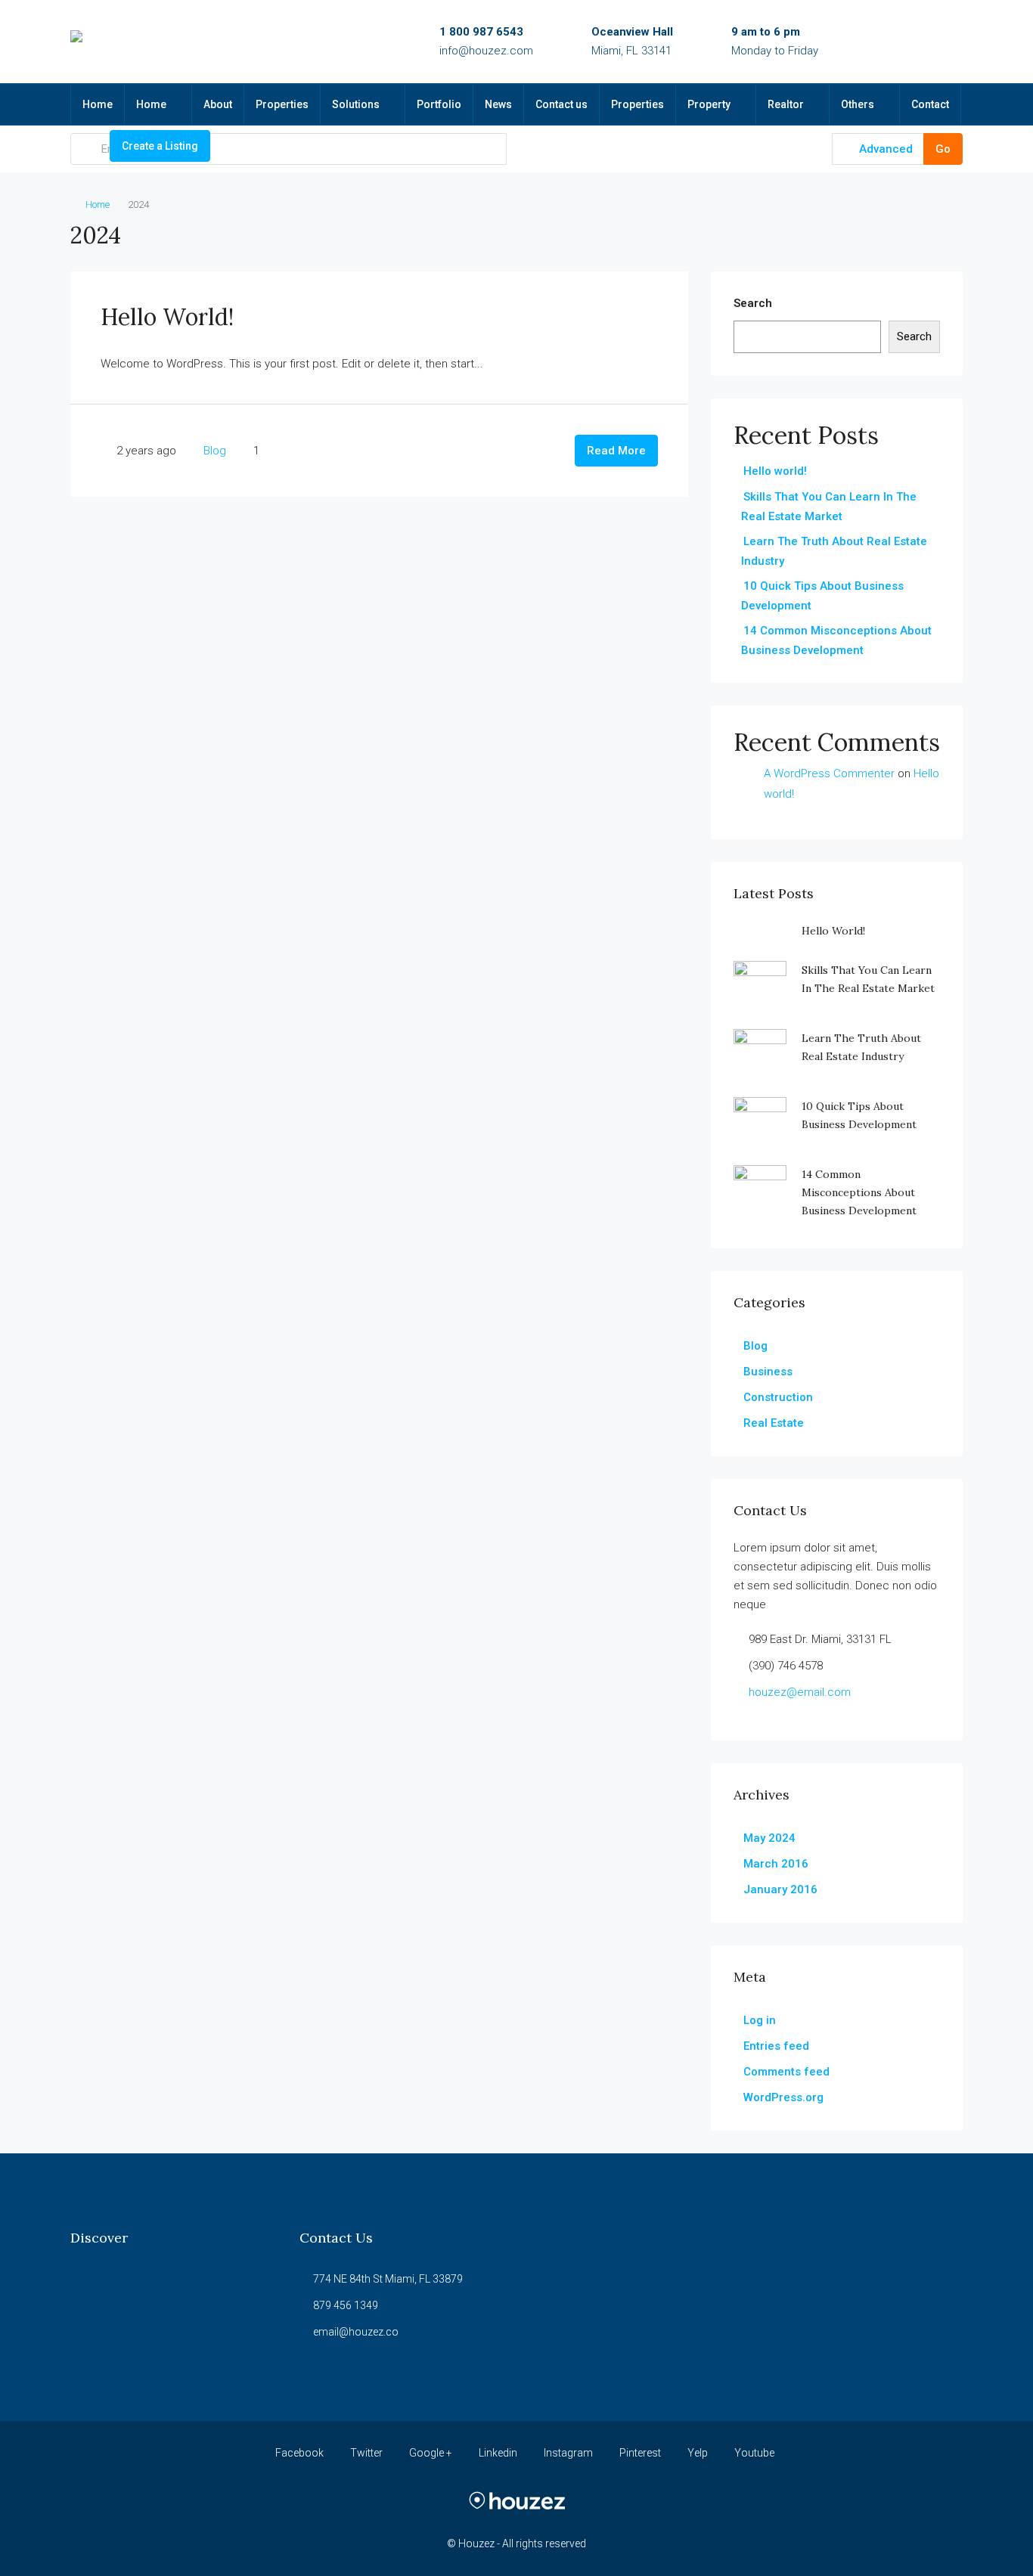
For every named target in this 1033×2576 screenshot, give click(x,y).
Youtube (753, 2453)
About (218, 104)
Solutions (356, 104)
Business (768, 1372)
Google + (431, 2453)
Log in (760, 2020)
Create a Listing (160, 146)
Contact (930, 104)
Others (858, 104)
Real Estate (774, 1423)
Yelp (698, 2453)
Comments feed (786, 2072)
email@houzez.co (356, 2332)
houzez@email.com (800, 1692)
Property (709, 104)
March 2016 (776, 1864)
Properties (282, 104)
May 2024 (769, 1838)
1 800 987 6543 (481, 32)
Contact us (561, 104)
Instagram (568, 2453)
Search (753, 303)
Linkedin (498, 2453)
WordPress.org (783, 2097)
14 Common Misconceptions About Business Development (859, 1192)
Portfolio (439, 104)
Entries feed (776, 2046)
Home (98, 104)
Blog (215, 451)
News (498, 104)
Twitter (366, 2453)
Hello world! (167, 317)
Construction (778, 1397)
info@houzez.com (486, 51)
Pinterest (640, 2453)
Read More (616, 451)
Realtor (786, 104)
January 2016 (780, 1889)
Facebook (299, 2453)
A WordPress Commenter (829, 773)
